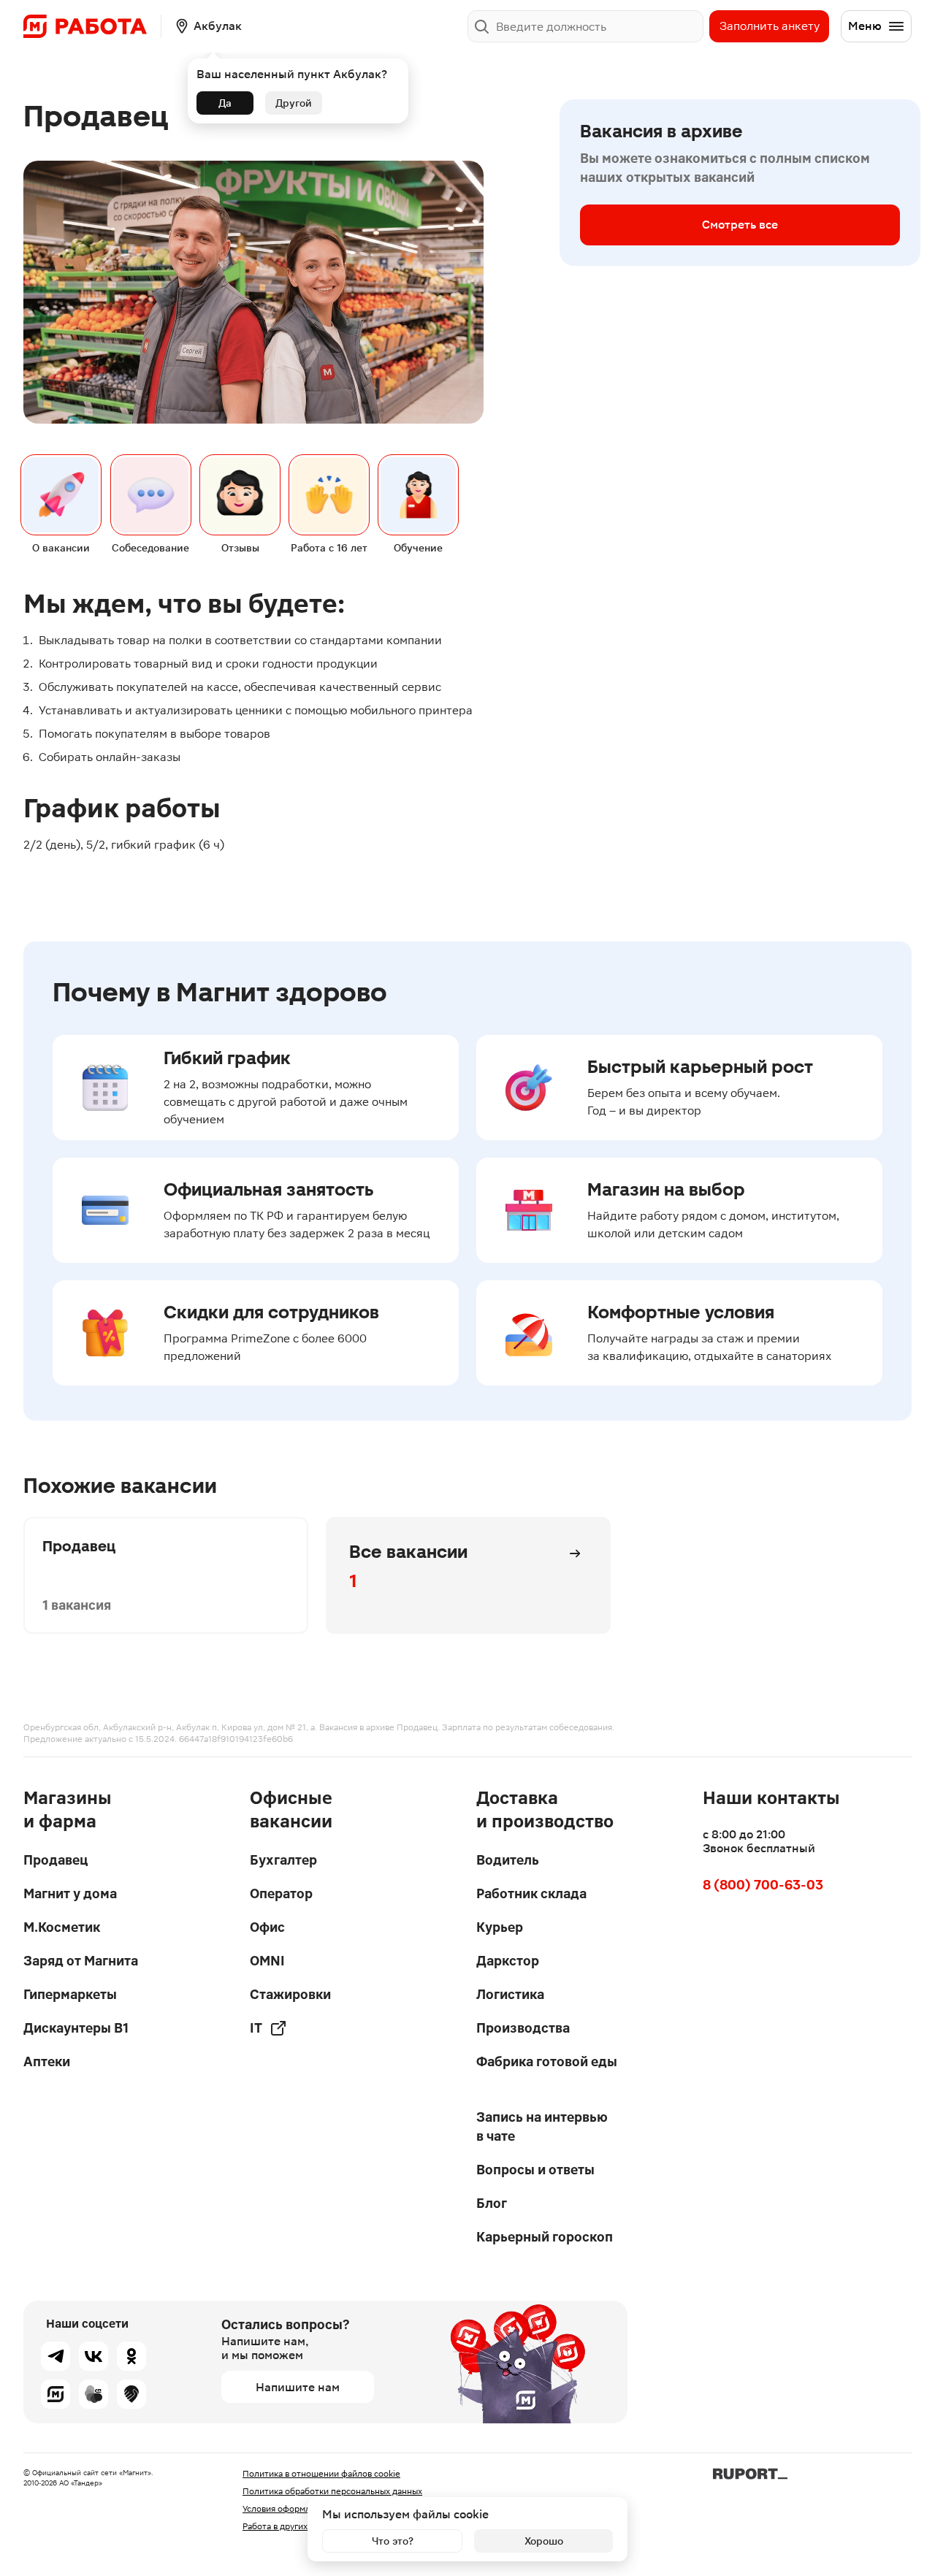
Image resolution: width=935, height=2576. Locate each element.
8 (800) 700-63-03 (763, 1885)
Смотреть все (740, 225)
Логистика (510, 1994)
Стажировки (290, 1994)
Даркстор (508, 1961)
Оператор (281, 1893)
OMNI (267, 1961)
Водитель (508, 1860)
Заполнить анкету (770, 26)
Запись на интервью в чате (542, 2126)
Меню (865, 26)
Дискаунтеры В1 (76, 2028)
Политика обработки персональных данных (332, 2491)
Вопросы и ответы (535, 2170)
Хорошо (544, 2541)
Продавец (56, 1860)
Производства (523, 2028)
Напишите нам (298, 2387)
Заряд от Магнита (81, 1961)
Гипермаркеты (70, 1994)
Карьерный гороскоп (545, 2237)
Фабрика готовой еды (547, 2061)
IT (256, 2028)
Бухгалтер (283, 1860)
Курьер (500, 1927)
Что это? (393, 2541)
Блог (492, 2203)
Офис (267, 1927)
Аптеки (47, 2061)
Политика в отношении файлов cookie (321, 2474)
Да (225, 103)
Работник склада (531, 1893)
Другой (294, 103)
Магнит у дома (70, 1893)
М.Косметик (62, 1927)
